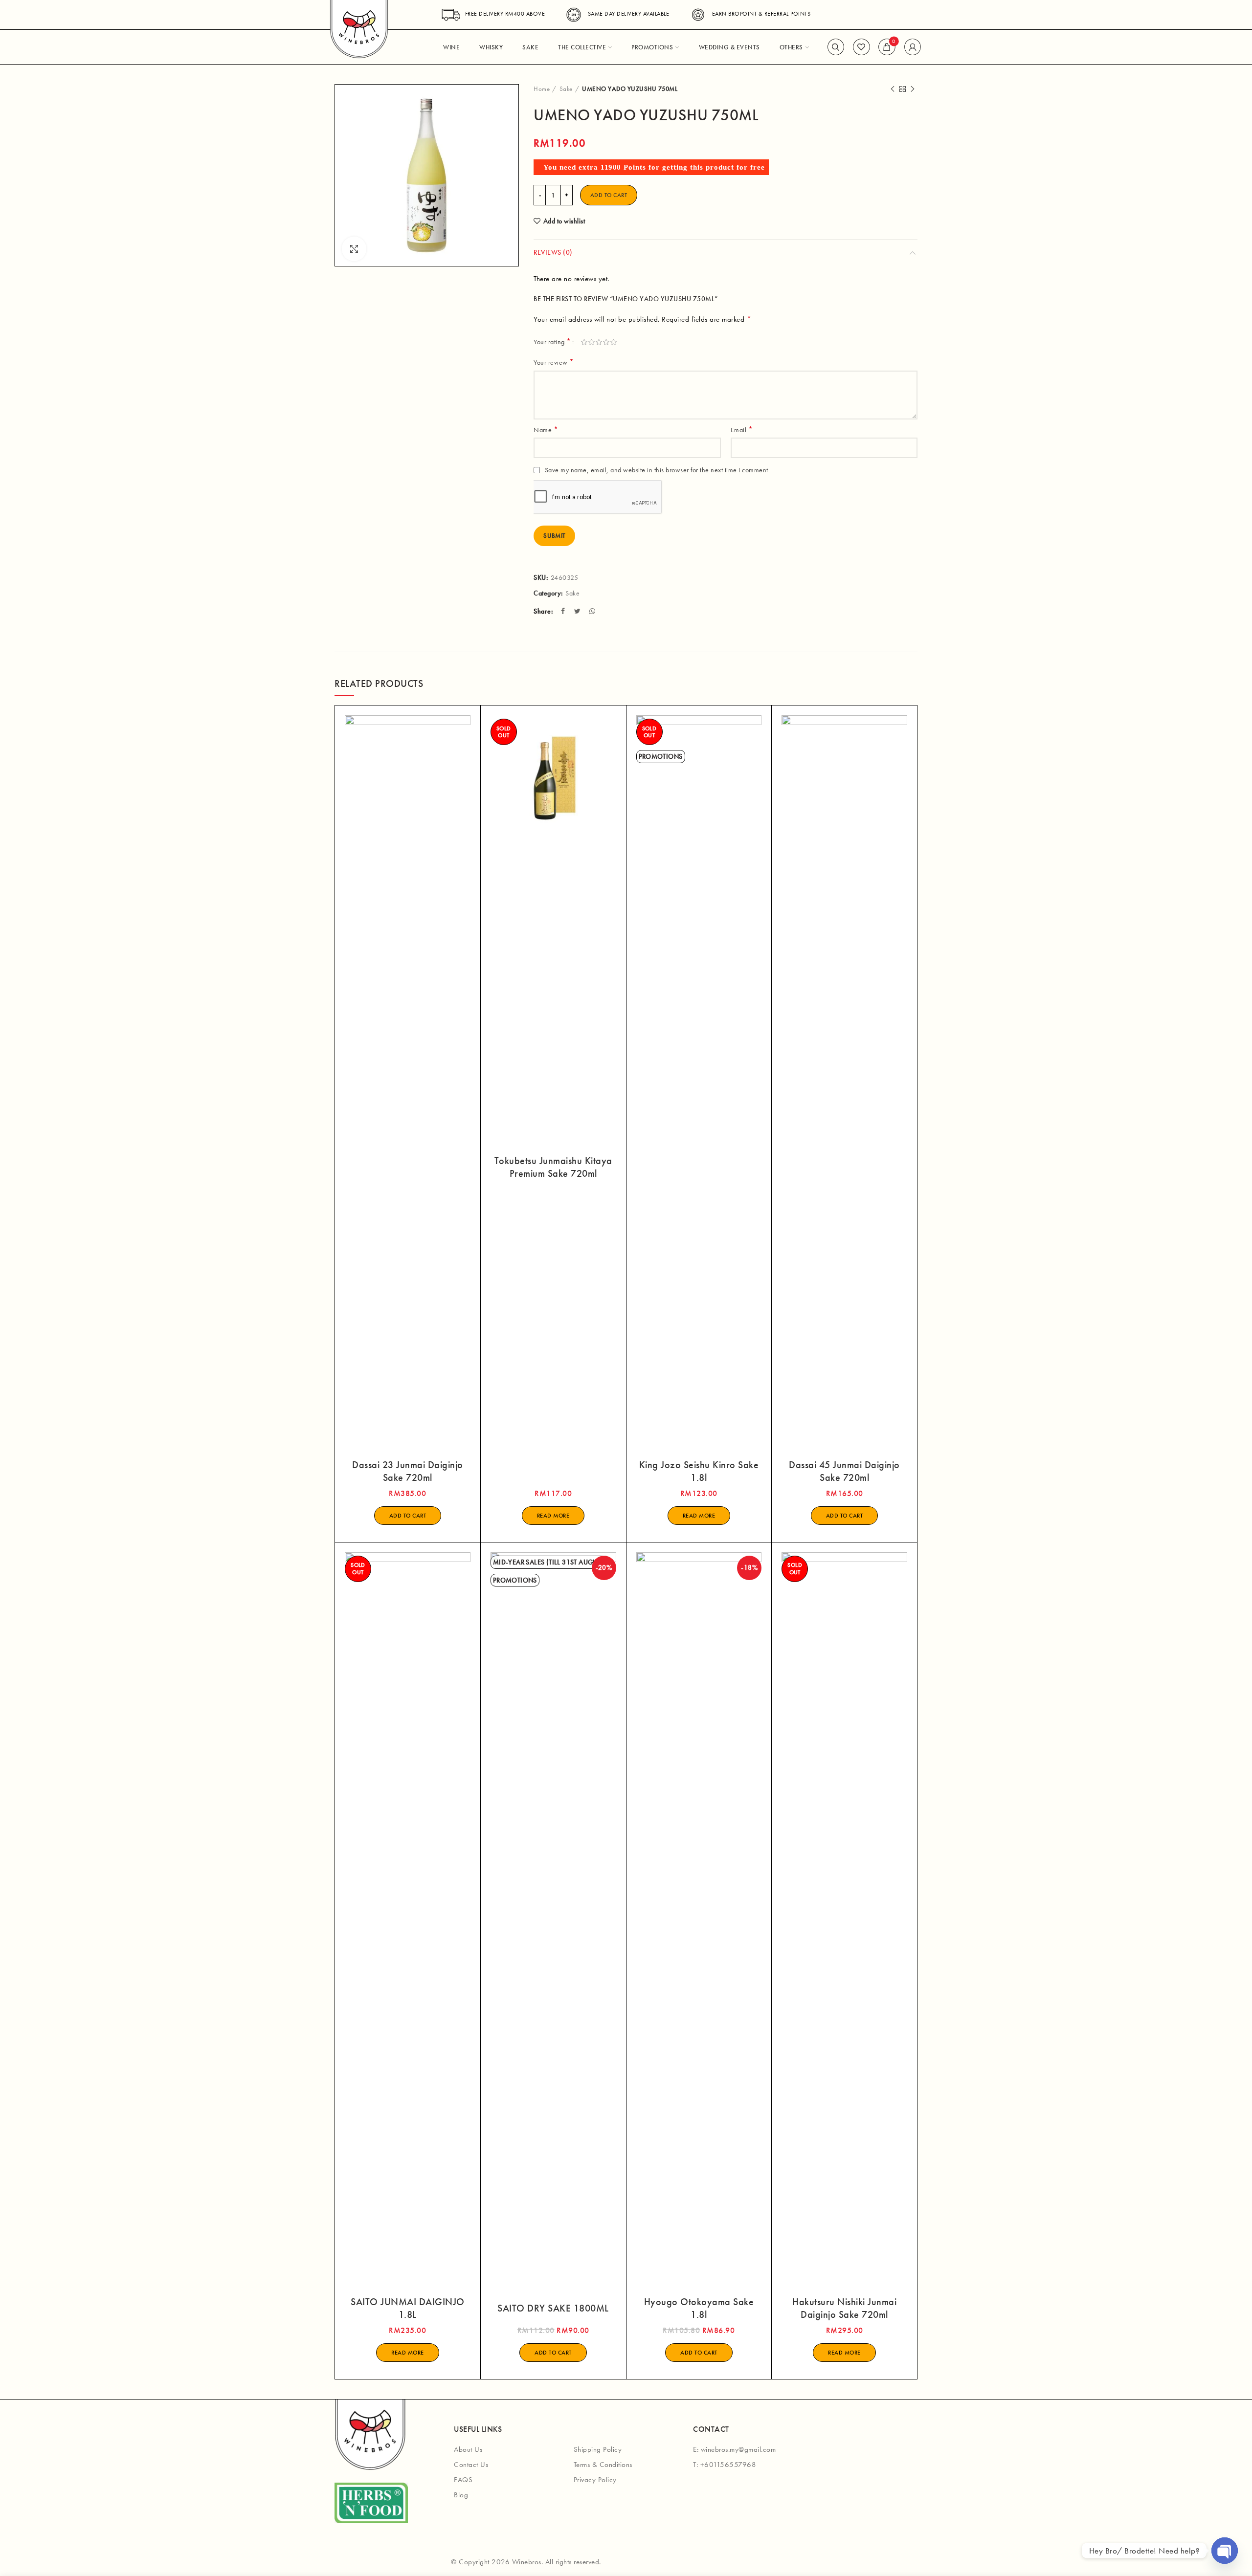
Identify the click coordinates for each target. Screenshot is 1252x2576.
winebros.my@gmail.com (738, 2449)
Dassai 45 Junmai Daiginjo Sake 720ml (844, 1471)
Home (542, 89)
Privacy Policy (595, 2480)
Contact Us (471, 2465)
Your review (554, 362)
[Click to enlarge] (354, 249)
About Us (468, 2449)
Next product (913, 89)
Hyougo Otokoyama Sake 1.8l (699, 2308)
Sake (566, 89)
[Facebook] (564, 611)
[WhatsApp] (593, 611)
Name (546, 429)
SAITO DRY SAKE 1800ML (553, 2308)
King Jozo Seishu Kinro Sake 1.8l (699, 1471)
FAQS (463, 2480)
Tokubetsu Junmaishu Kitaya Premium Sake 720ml (553, 1167)
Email (742, 429)
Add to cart (609, 195)
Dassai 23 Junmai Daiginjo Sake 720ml (408, 1471)
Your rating (552, 341)
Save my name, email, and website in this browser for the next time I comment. (658, 470)
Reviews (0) (553, 252)
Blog (461, 2495)
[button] (408, 1516)
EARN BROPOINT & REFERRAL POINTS (761, 14)
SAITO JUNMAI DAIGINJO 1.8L (408, 2308)
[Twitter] (579, 611)
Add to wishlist (564, 221)
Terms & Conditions (603, 2465)
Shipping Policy (598, 2449)
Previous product (893, 89)
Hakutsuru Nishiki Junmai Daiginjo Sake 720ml (844, 2308)
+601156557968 (728, 2465)
